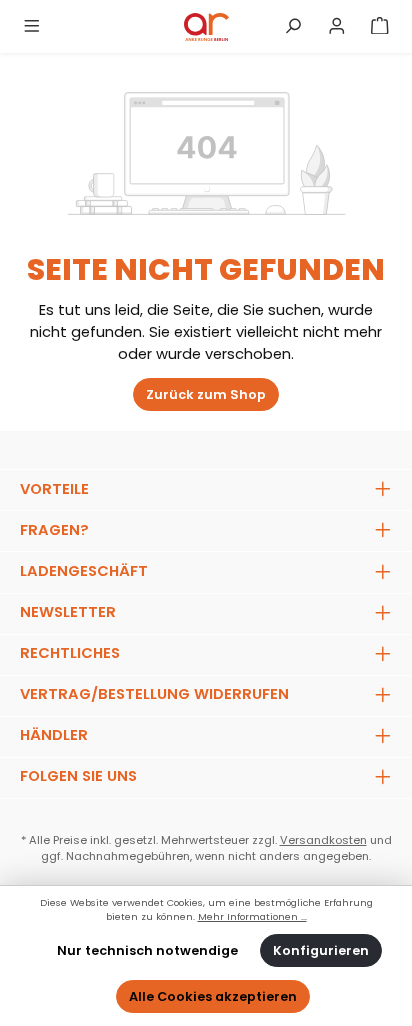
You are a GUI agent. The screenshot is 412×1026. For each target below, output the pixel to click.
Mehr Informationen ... (252, 916)
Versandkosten (323, 840)
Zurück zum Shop (206, 394)
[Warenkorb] (380, 26)
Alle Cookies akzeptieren (213, 996)
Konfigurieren (321, 950)
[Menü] (32, 26)
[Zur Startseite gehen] (206, 27)
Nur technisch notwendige (147, 950)
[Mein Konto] (337, 26)
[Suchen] (293, 26)
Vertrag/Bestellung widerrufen (154, 694)
